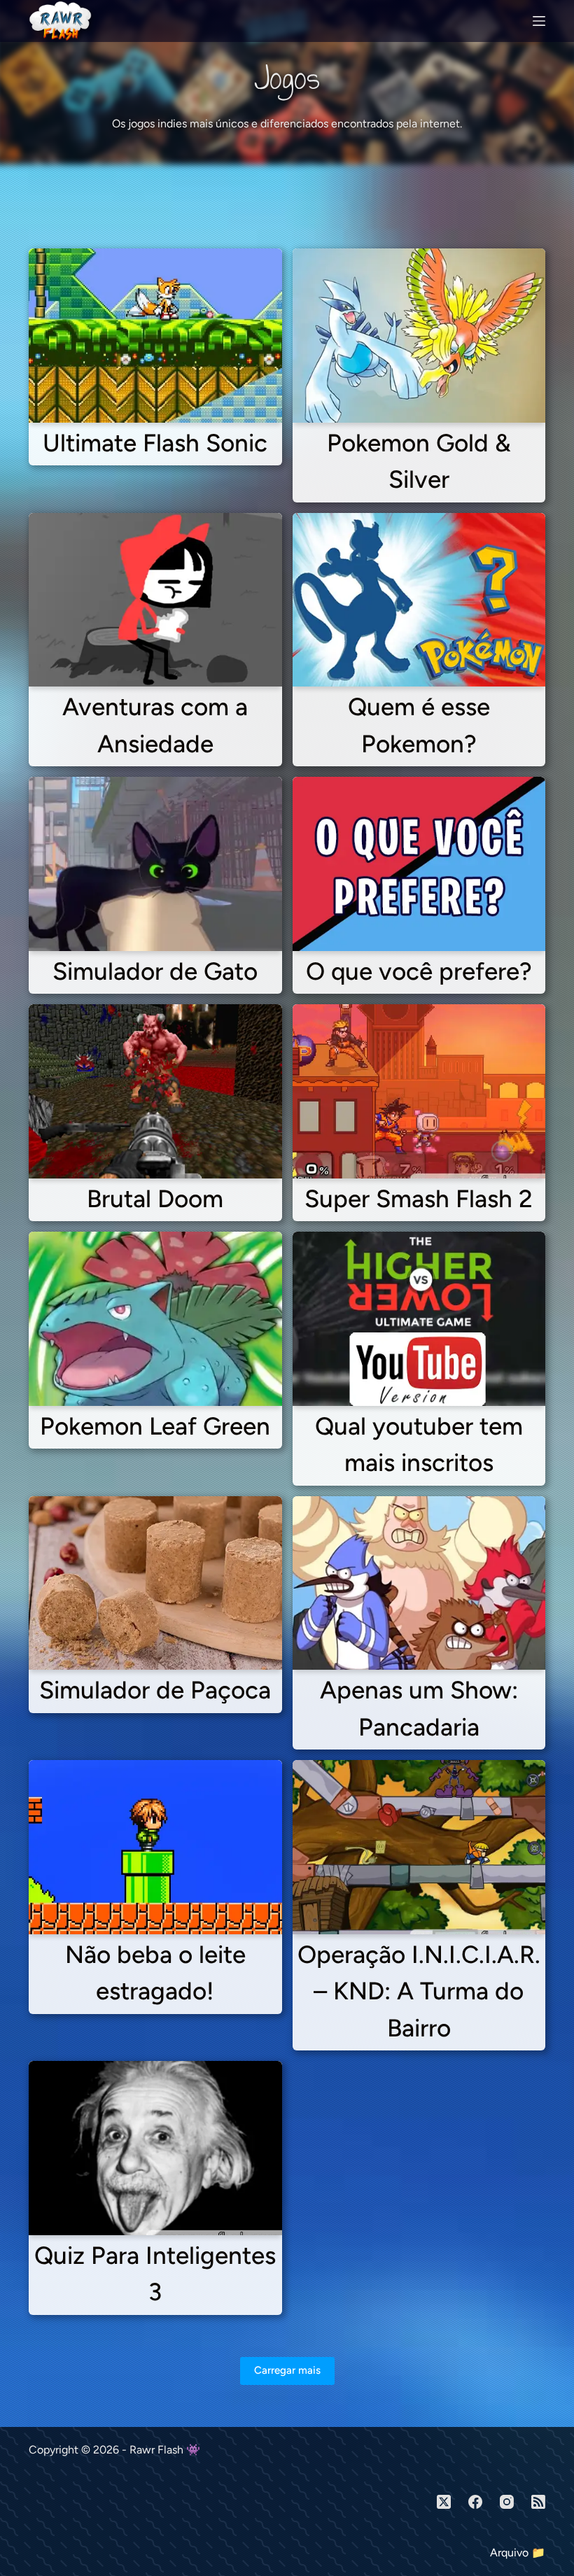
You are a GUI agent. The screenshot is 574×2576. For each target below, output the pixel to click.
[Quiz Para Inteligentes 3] (155, 2148)
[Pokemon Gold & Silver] (419, 336)
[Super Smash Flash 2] (419, 1091)
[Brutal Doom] (155, 1091)
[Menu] (539, 21)
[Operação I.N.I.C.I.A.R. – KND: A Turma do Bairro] (419, 1847)
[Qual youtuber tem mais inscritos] (419, 1319)
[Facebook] (475, 2502)
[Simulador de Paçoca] (155, 1583)
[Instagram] (507, 2502)
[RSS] (538, 2502)
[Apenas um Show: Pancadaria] (419, 1583)
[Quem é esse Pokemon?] (419, 600)
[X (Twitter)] (444, 2502)
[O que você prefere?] (419, 864)
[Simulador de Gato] (155, 864)
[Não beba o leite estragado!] (155, 1847)
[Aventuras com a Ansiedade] (155, 600)
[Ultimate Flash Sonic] (155, 336)
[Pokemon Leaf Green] (155, 1319)
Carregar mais (287, 2370)
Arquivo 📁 (518, 2553)
